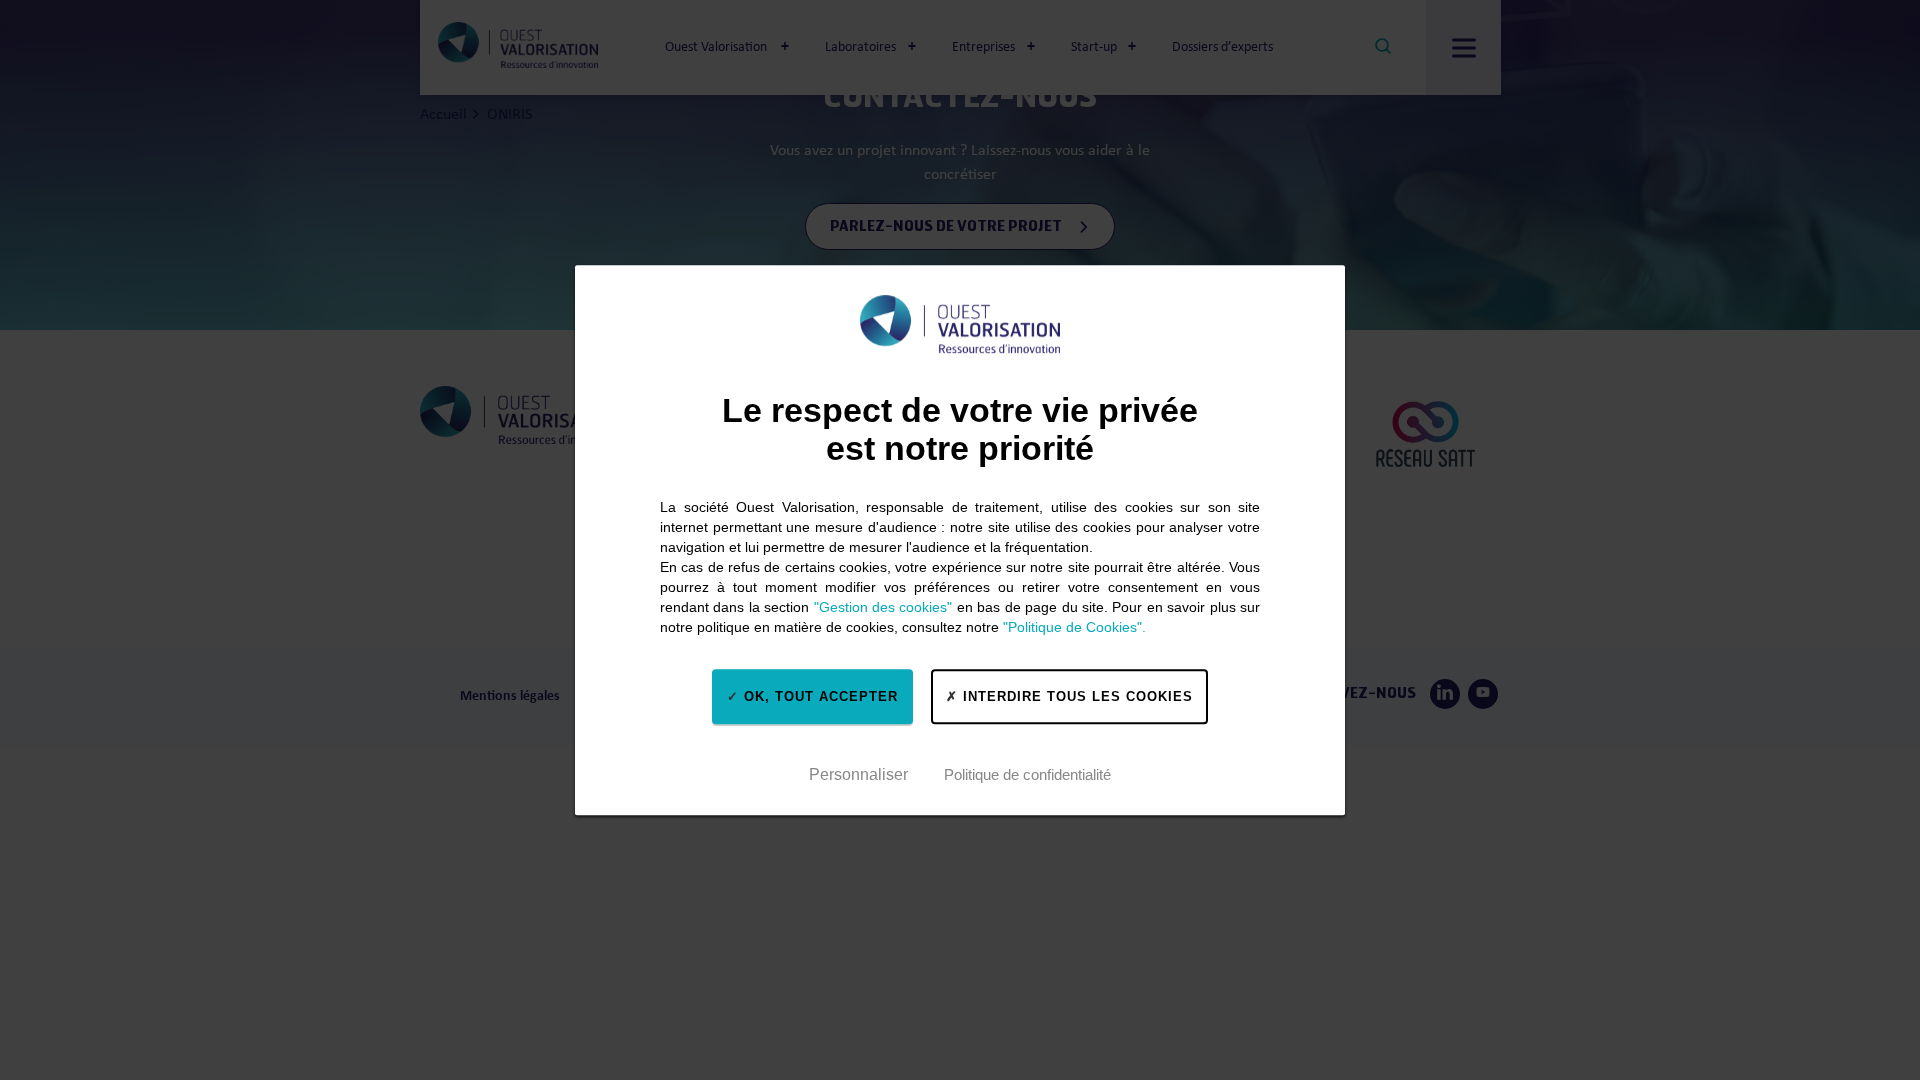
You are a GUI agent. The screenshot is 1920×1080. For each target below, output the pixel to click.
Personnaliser (858, 774)
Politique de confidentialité (1027, 774)
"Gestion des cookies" (883, 607)
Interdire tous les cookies (1075, 696)
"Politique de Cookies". (1074, 627)
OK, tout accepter (818, 696)
